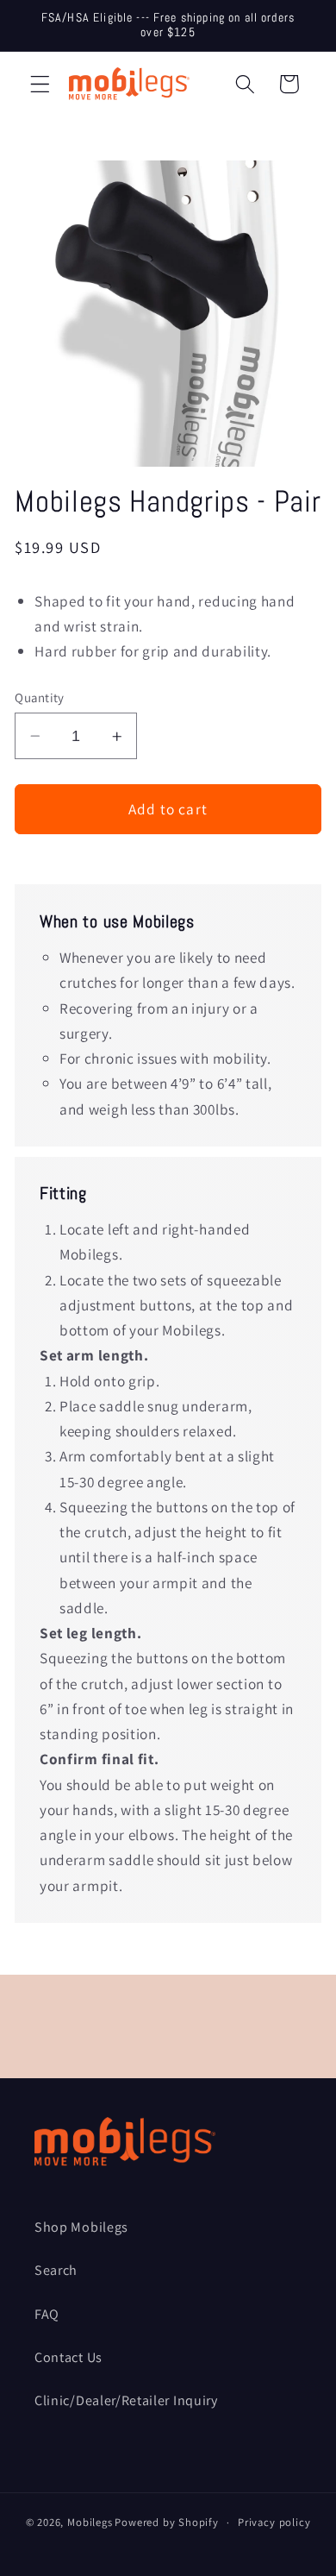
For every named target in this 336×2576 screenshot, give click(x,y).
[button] (40, 84)
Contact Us (68, 2357)
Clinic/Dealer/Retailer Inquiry (126, 2400)
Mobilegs (90, 2522)
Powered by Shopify (167, 2522)
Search (56, 2270)
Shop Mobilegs (81, 2227)
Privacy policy (274, 2522)
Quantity (40, 697)
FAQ (47, 2314)
